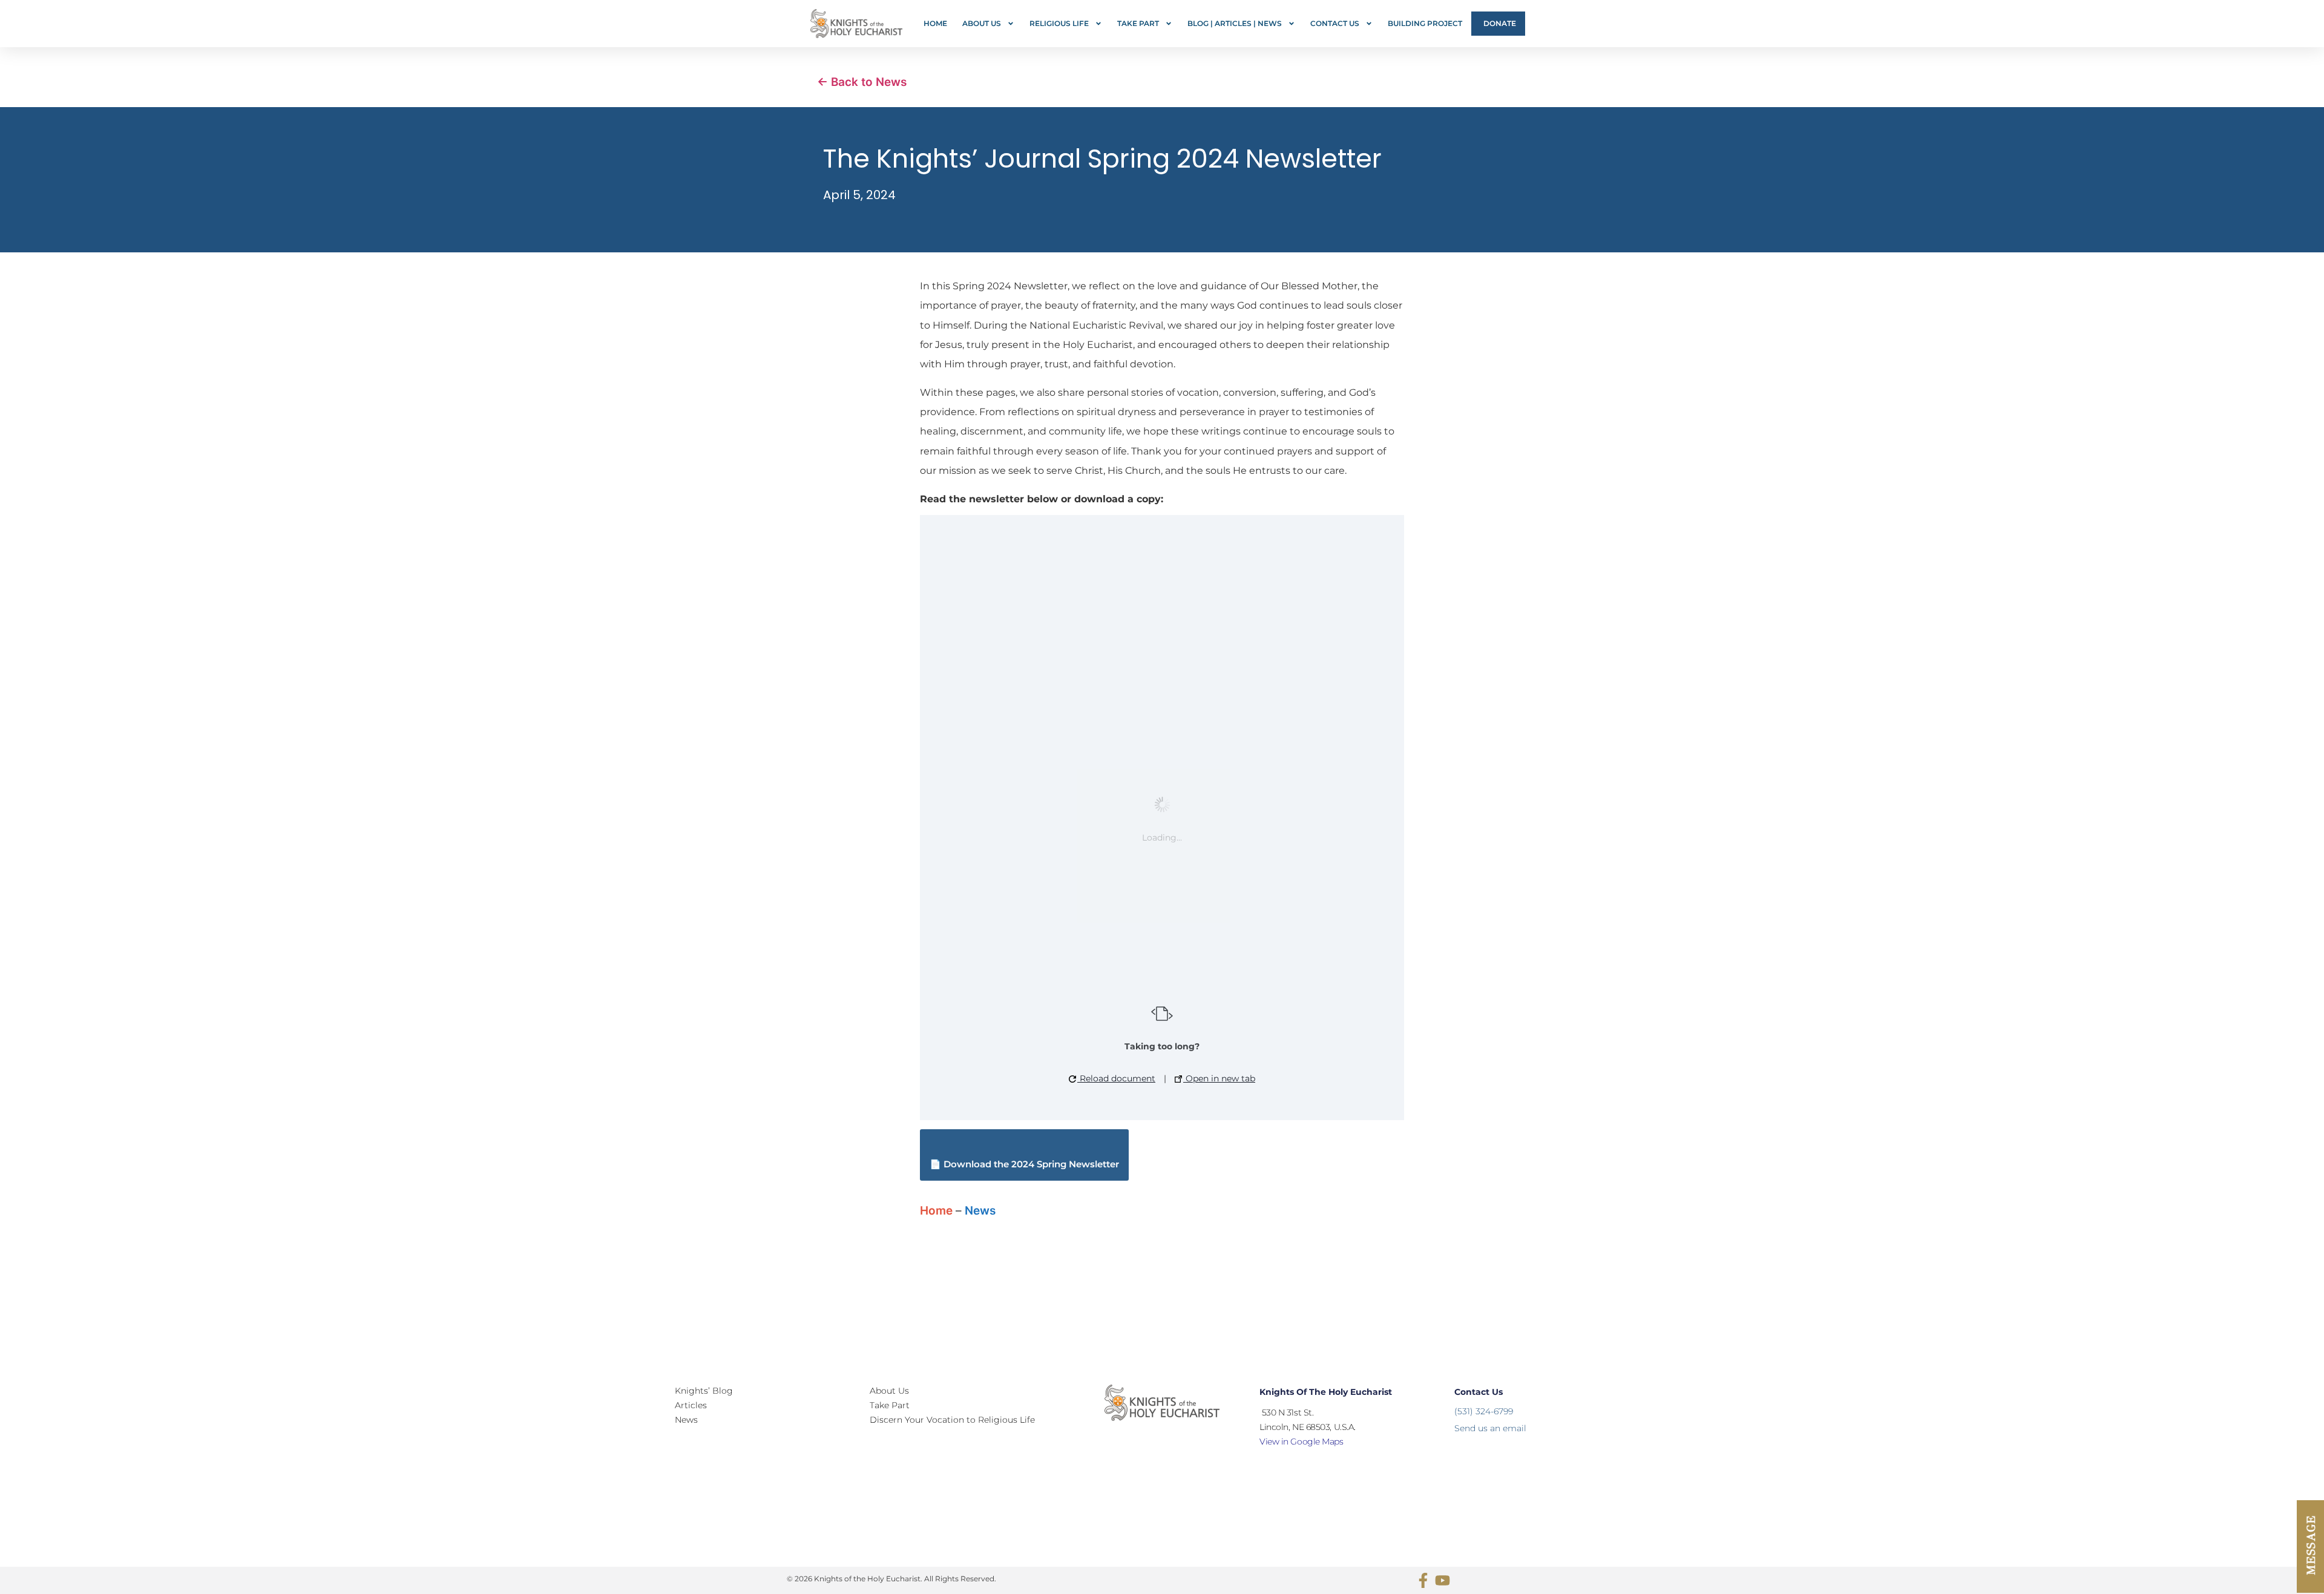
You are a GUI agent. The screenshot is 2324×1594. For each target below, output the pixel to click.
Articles (691, 1405)
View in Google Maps (1301, 1441)
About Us (982, 23)
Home (935, 23)
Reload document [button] (1116, 1078)
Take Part (1138, 23)
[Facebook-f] (1423, 1580)
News (980, 1211)
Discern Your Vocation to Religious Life (952, 1420)
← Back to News (862, 82)
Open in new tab (1219, 1078)
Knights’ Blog (704, 1391)
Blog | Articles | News (1235, 23)
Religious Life (1059, 23)
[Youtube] (1443, 1580)
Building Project (1425, 23)
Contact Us (1335, 23)
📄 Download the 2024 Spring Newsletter (1024, 1164)
